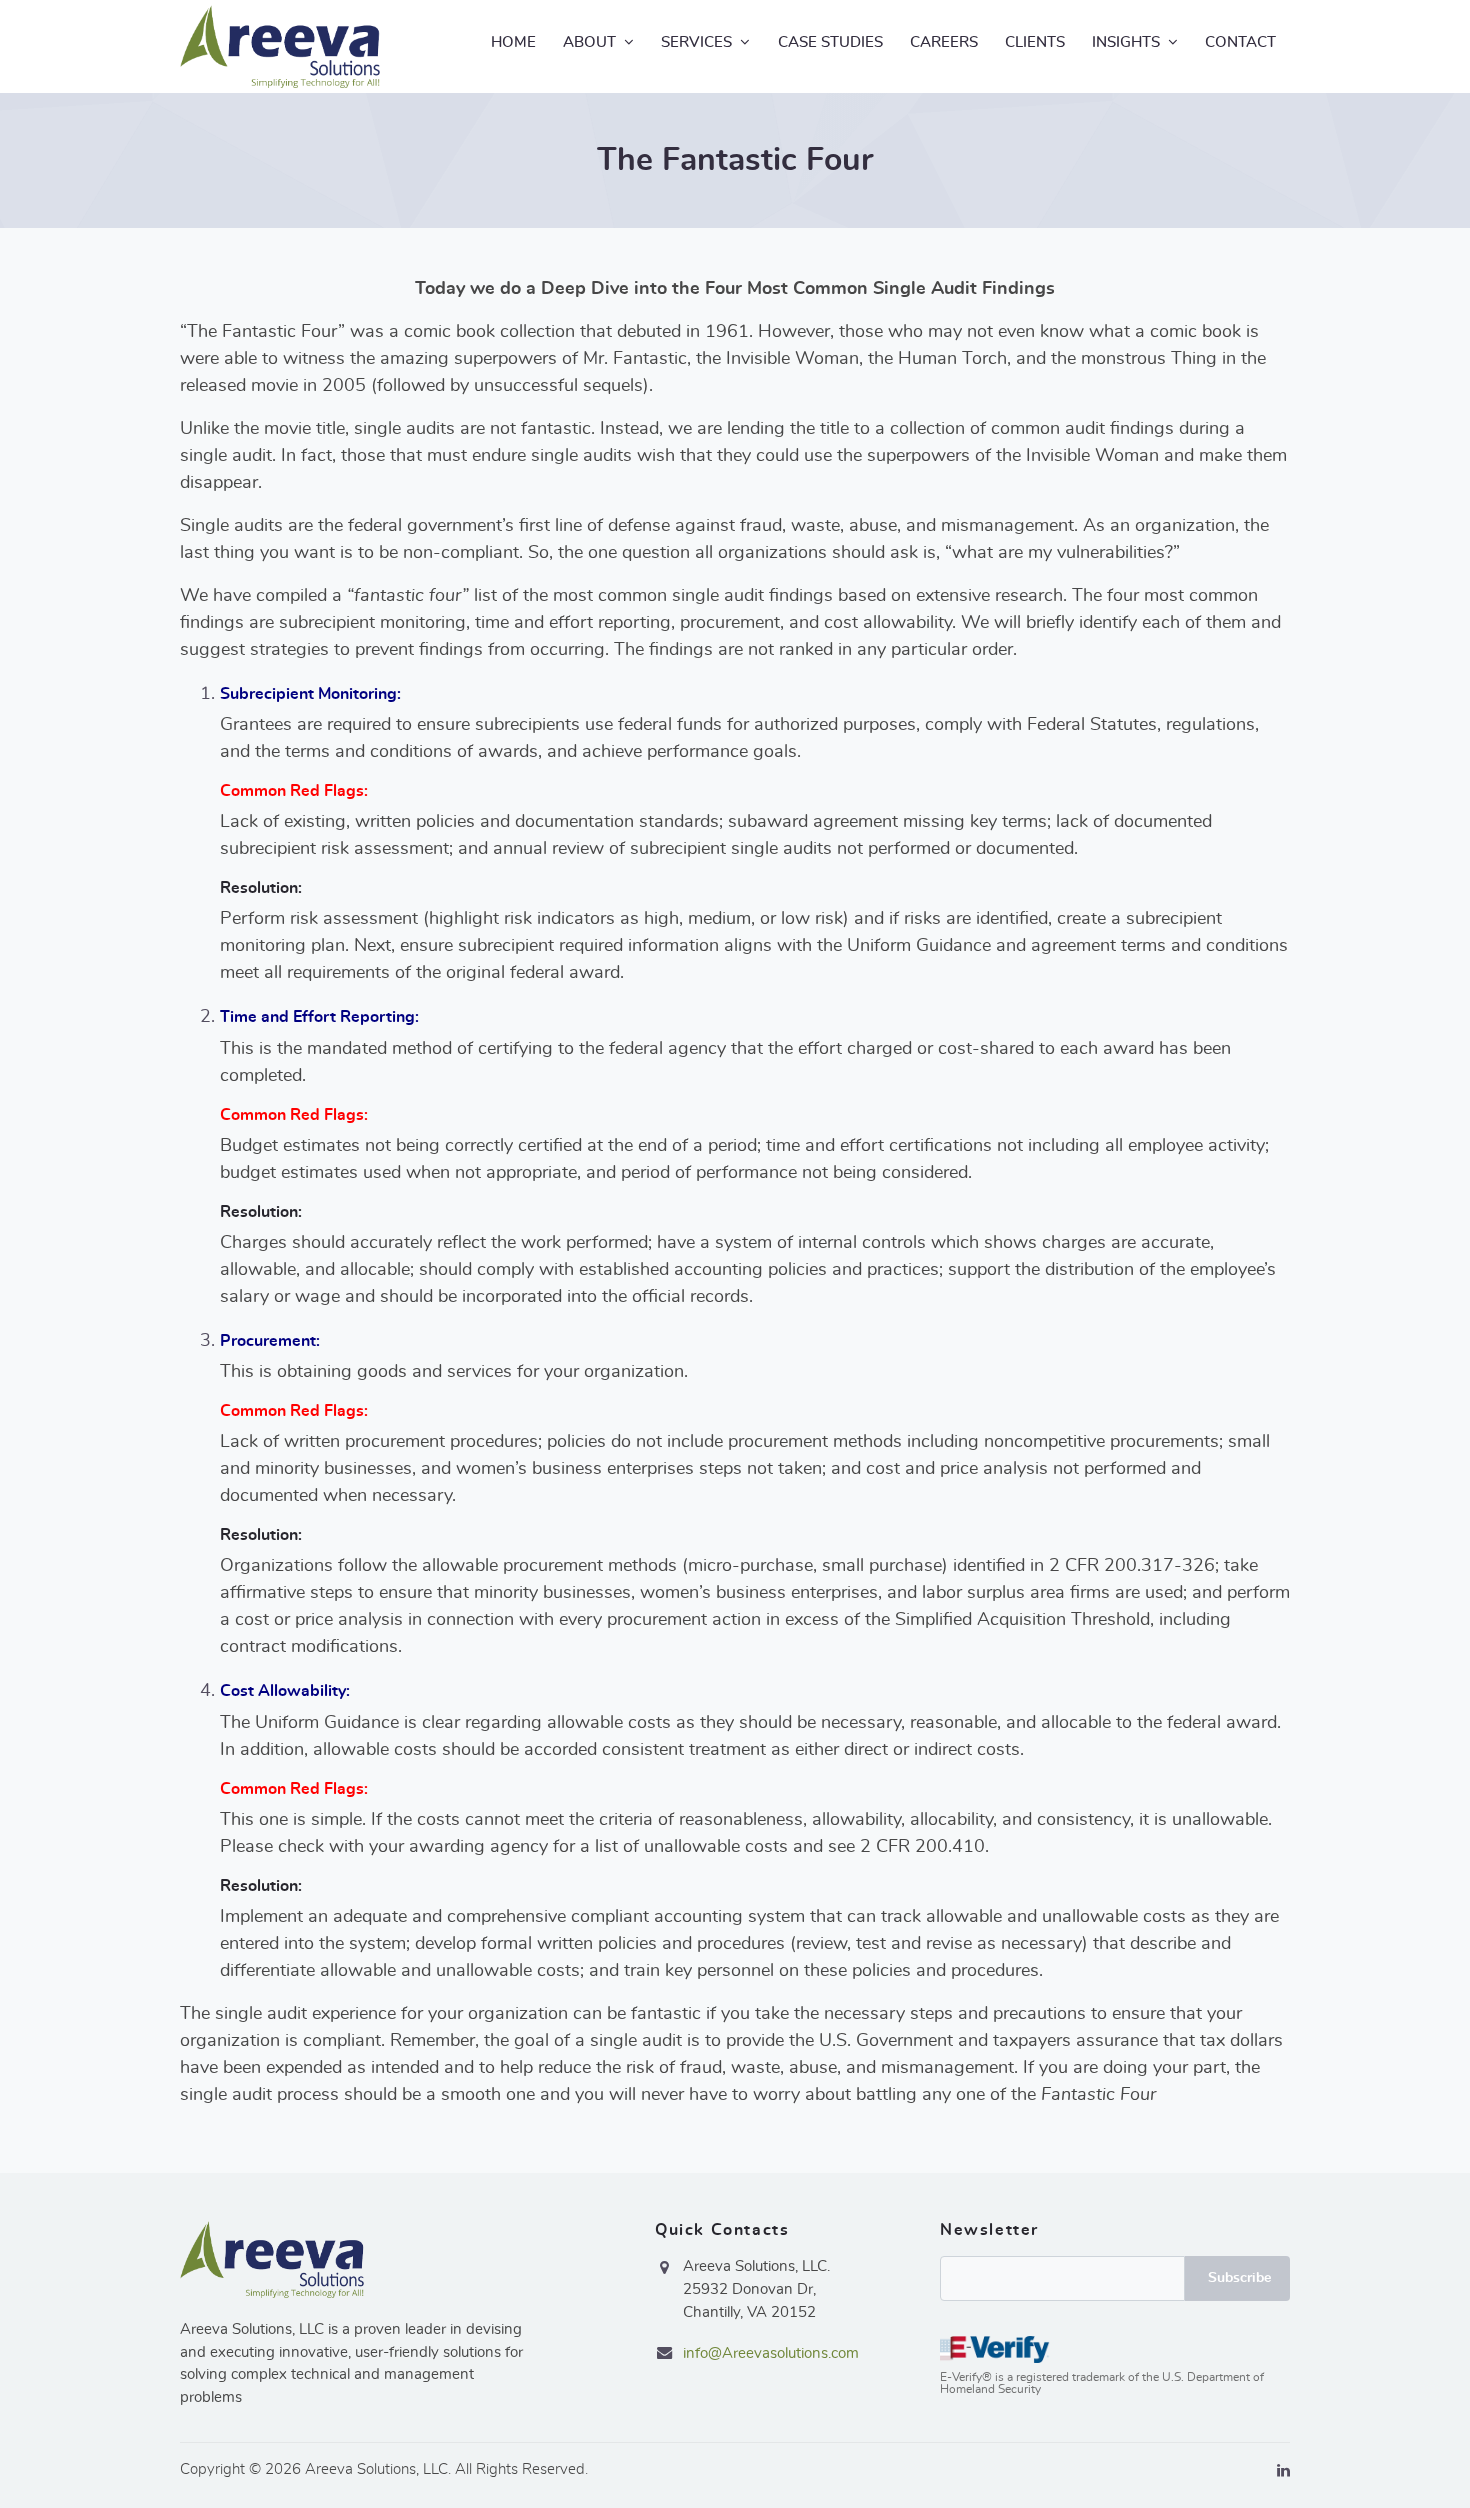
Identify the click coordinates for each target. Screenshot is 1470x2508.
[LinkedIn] (1283, 2471)
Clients (1035, 42)
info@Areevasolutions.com (771, 2353)
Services (696, 42)
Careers (944, 42)
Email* (1115, 2278)
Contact (1240, 42)
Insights (1126, 42)
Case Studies (830, 42)
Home (513, 42)
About (589, 42)
